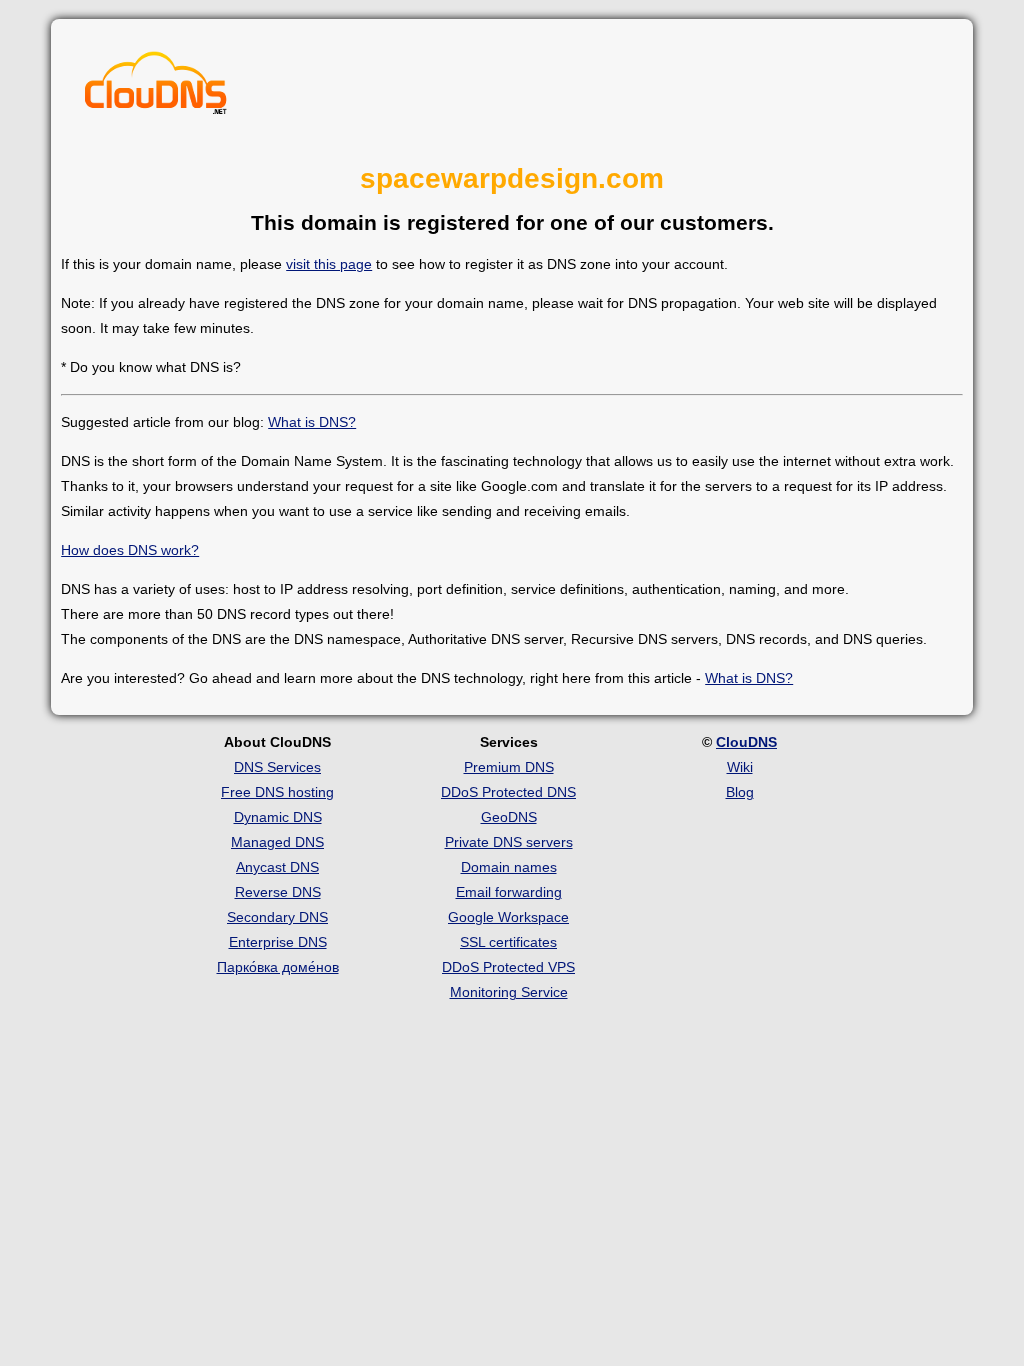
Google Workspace (508, 917)
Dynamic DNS (278, 817)
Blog (740, 792)
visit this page (329, 264)
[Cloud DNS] (156, 88)
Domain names (509, 867)
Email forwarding (509, 892)
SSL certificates (508, 942)
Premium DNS (509, 767)
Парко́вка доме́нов (278, 967)
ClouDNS (746, 742)
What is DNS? (312, 422)
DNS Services (277, 767)
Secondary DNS (277, 917)
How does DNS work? (130, 550)
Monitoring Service (509, 992)
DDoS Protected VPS (508, 967)
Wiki (740, 767)
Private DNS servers (509, 842)
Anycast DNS (277, 867)
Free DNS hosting (277, 792)
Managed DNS (277, 842)
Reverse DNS (278, 892)
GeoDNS (509, 817)
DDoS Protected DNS (508, 792)
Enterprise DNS (278, 942)
